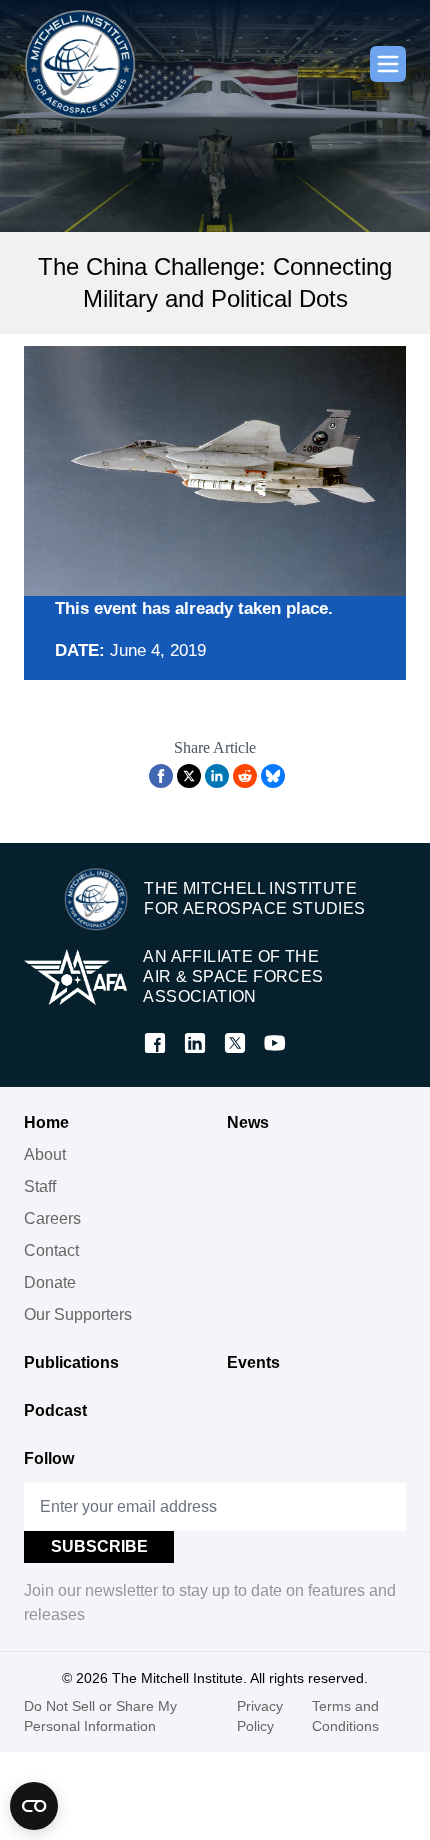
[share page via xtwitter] (189, 776)
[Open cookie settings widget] (34, 1806)
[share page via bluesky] (273, 776)
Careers (52, 1218)
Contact (51, 1250)
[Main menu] (388, 64)
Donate (50, 1282)
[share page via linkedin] (217, 776)
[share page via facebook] (161, 776)
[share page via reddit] (245, 776)
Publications (71, 1362)
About (45, 1154)
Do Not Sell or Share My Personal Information (100, 1716)
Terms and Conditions (345, 1716)
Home (46, 1122)
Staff (40, 1186)
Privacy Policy (260, 1716)
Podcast (55, 1410)
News (248, 1122)
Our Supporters (78, 1314)
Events (253, 1362)
